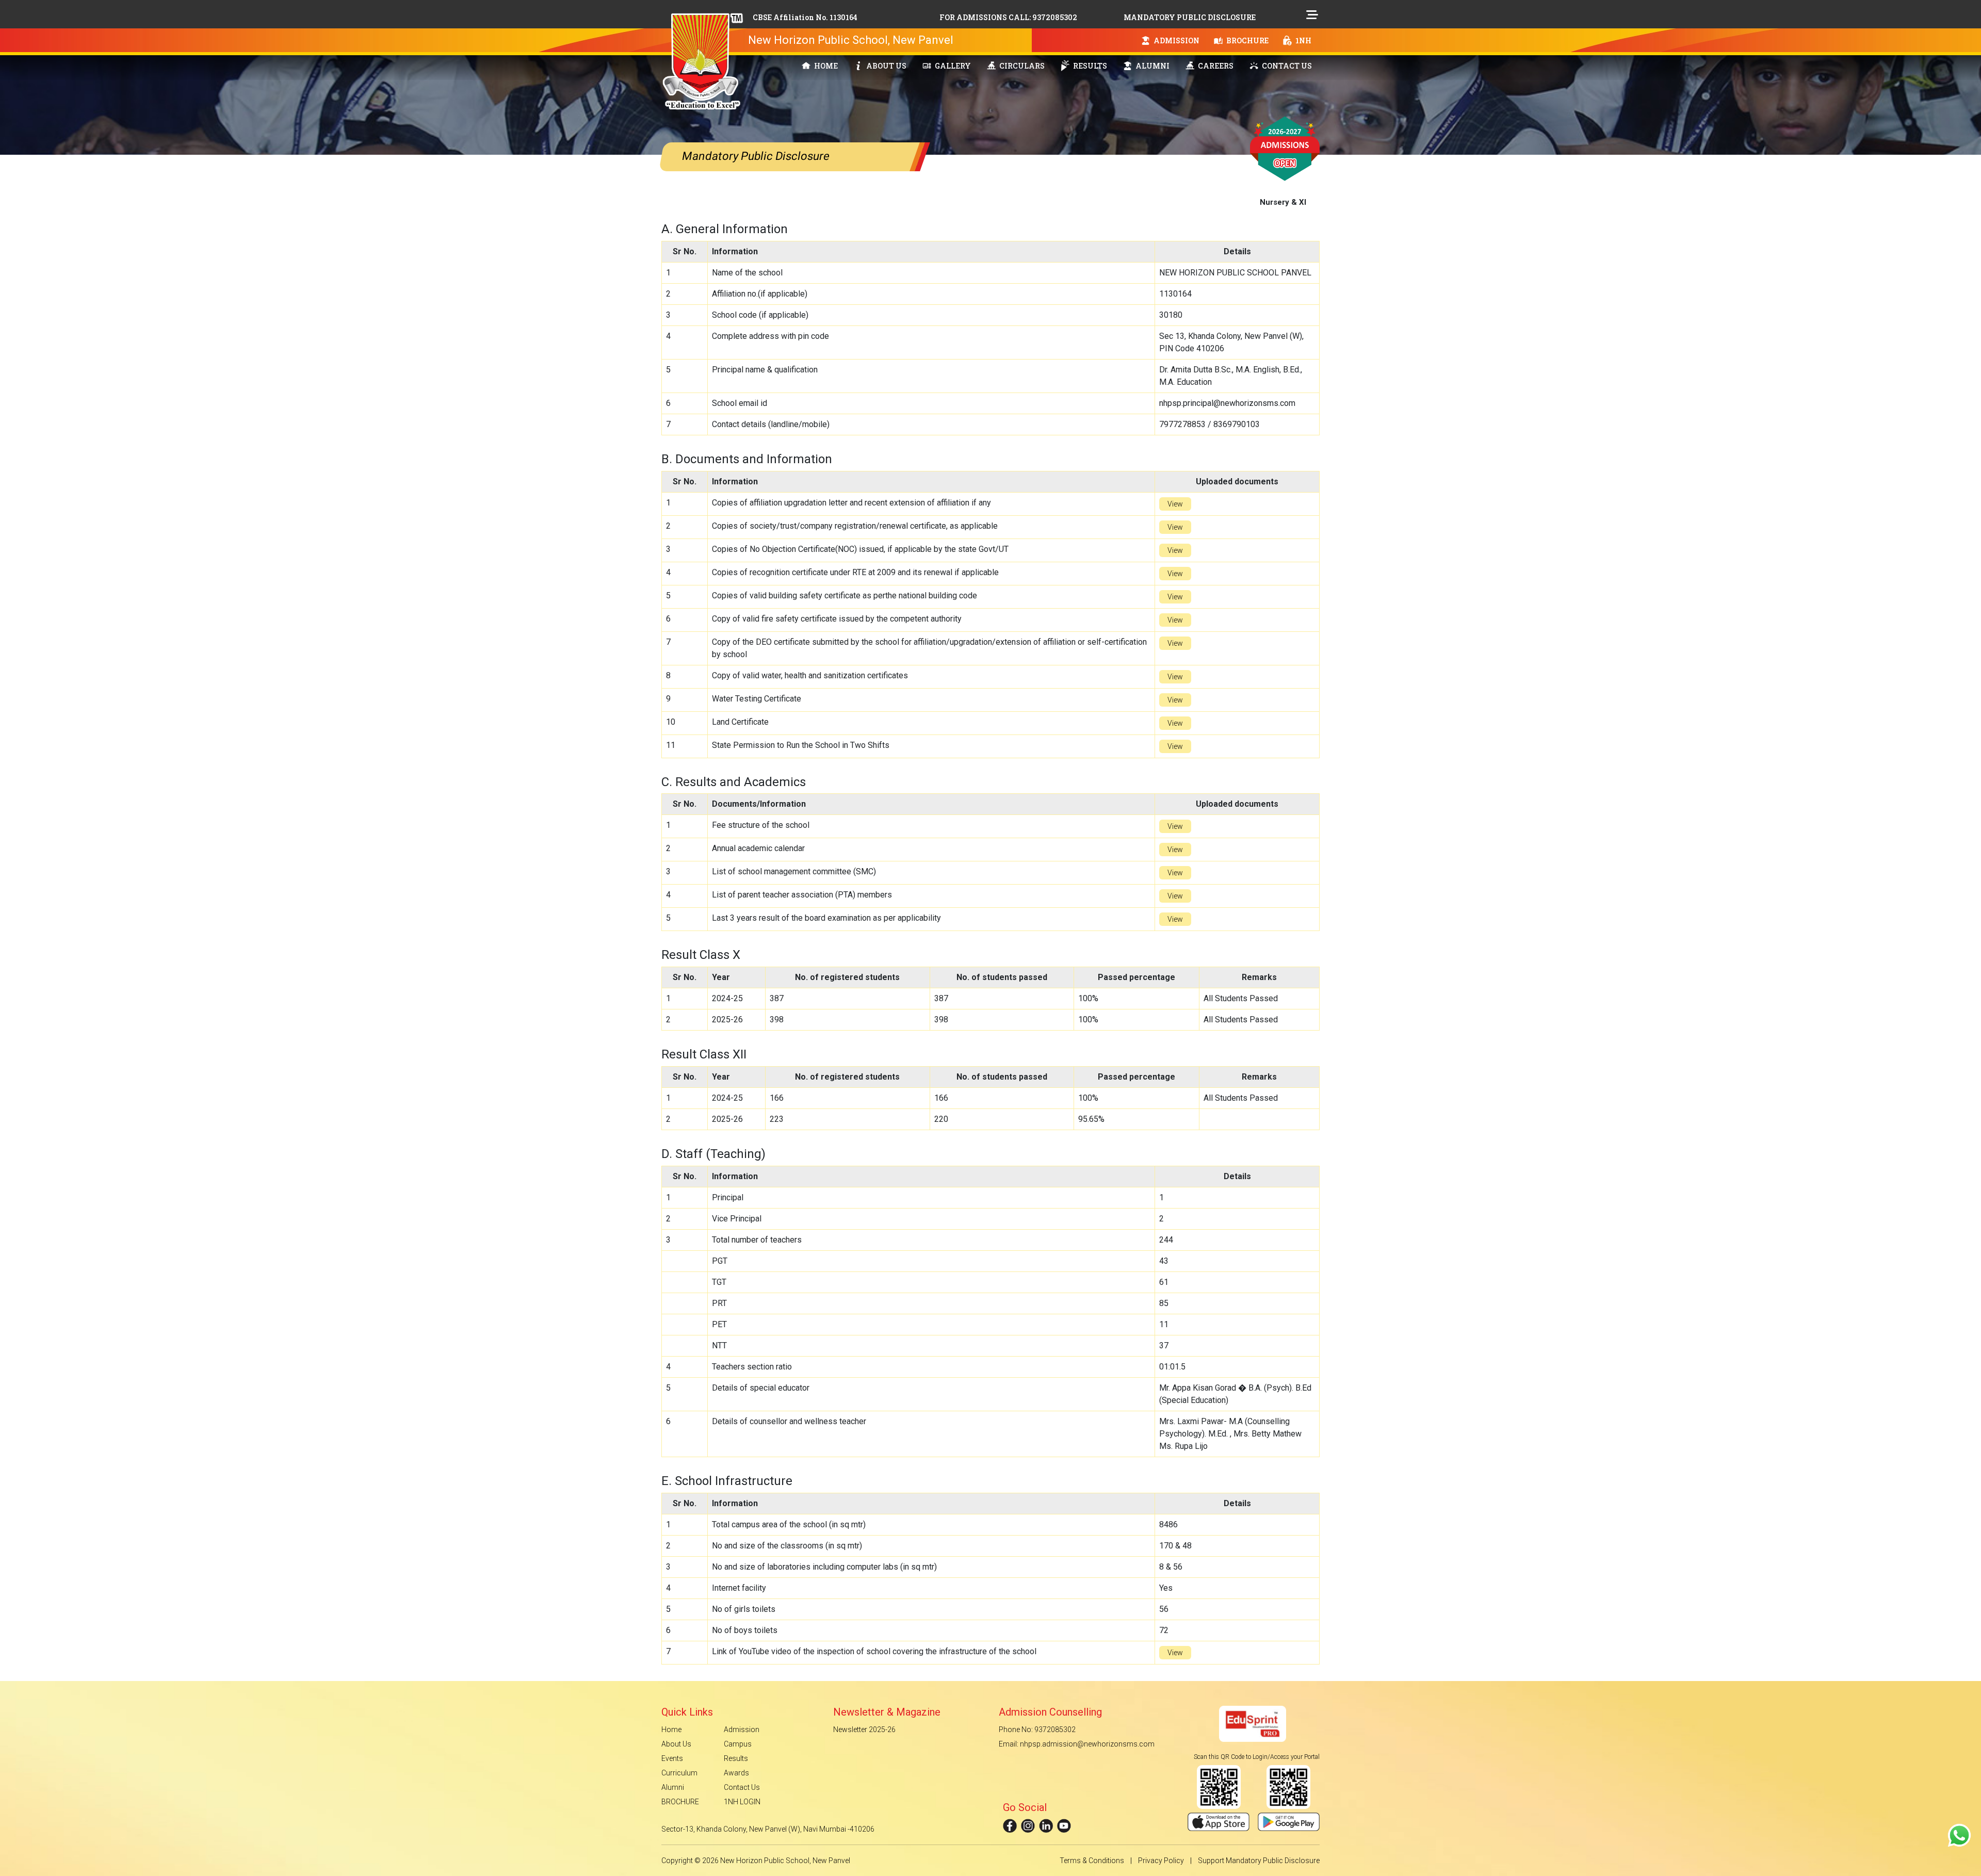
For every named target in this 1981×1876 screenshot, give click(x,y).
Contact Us (742, 1787)
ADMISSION (1176, 40)
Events (672, 1758)
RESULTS (1089, 66)
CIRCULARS (1021, 66)
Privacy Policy (1161, 1861)
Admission (742, 1730)
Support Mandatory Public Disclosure (1259, 1861)
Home (671, 1730)
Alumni (673, 1787)
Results (736, 1758)
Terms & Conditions (1092, 1861)
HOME (825, 66)
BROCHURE (1247, 40)
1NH (1303, 40)
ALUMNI (1152, 66)
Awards (736, 1773)
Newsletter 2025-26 (864, 1730)
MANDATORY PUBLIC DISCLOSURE (1190, 17)
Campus (738, 1744)
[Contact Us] (1959, 1835)
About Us (676, 1744)
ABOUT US (886, 66)
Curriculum (679, 1773)
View (1175, 504)
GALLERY (952, 66)
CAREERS (1215, 66)
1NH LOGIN (742, 1802)
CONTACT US (1286, 66)
